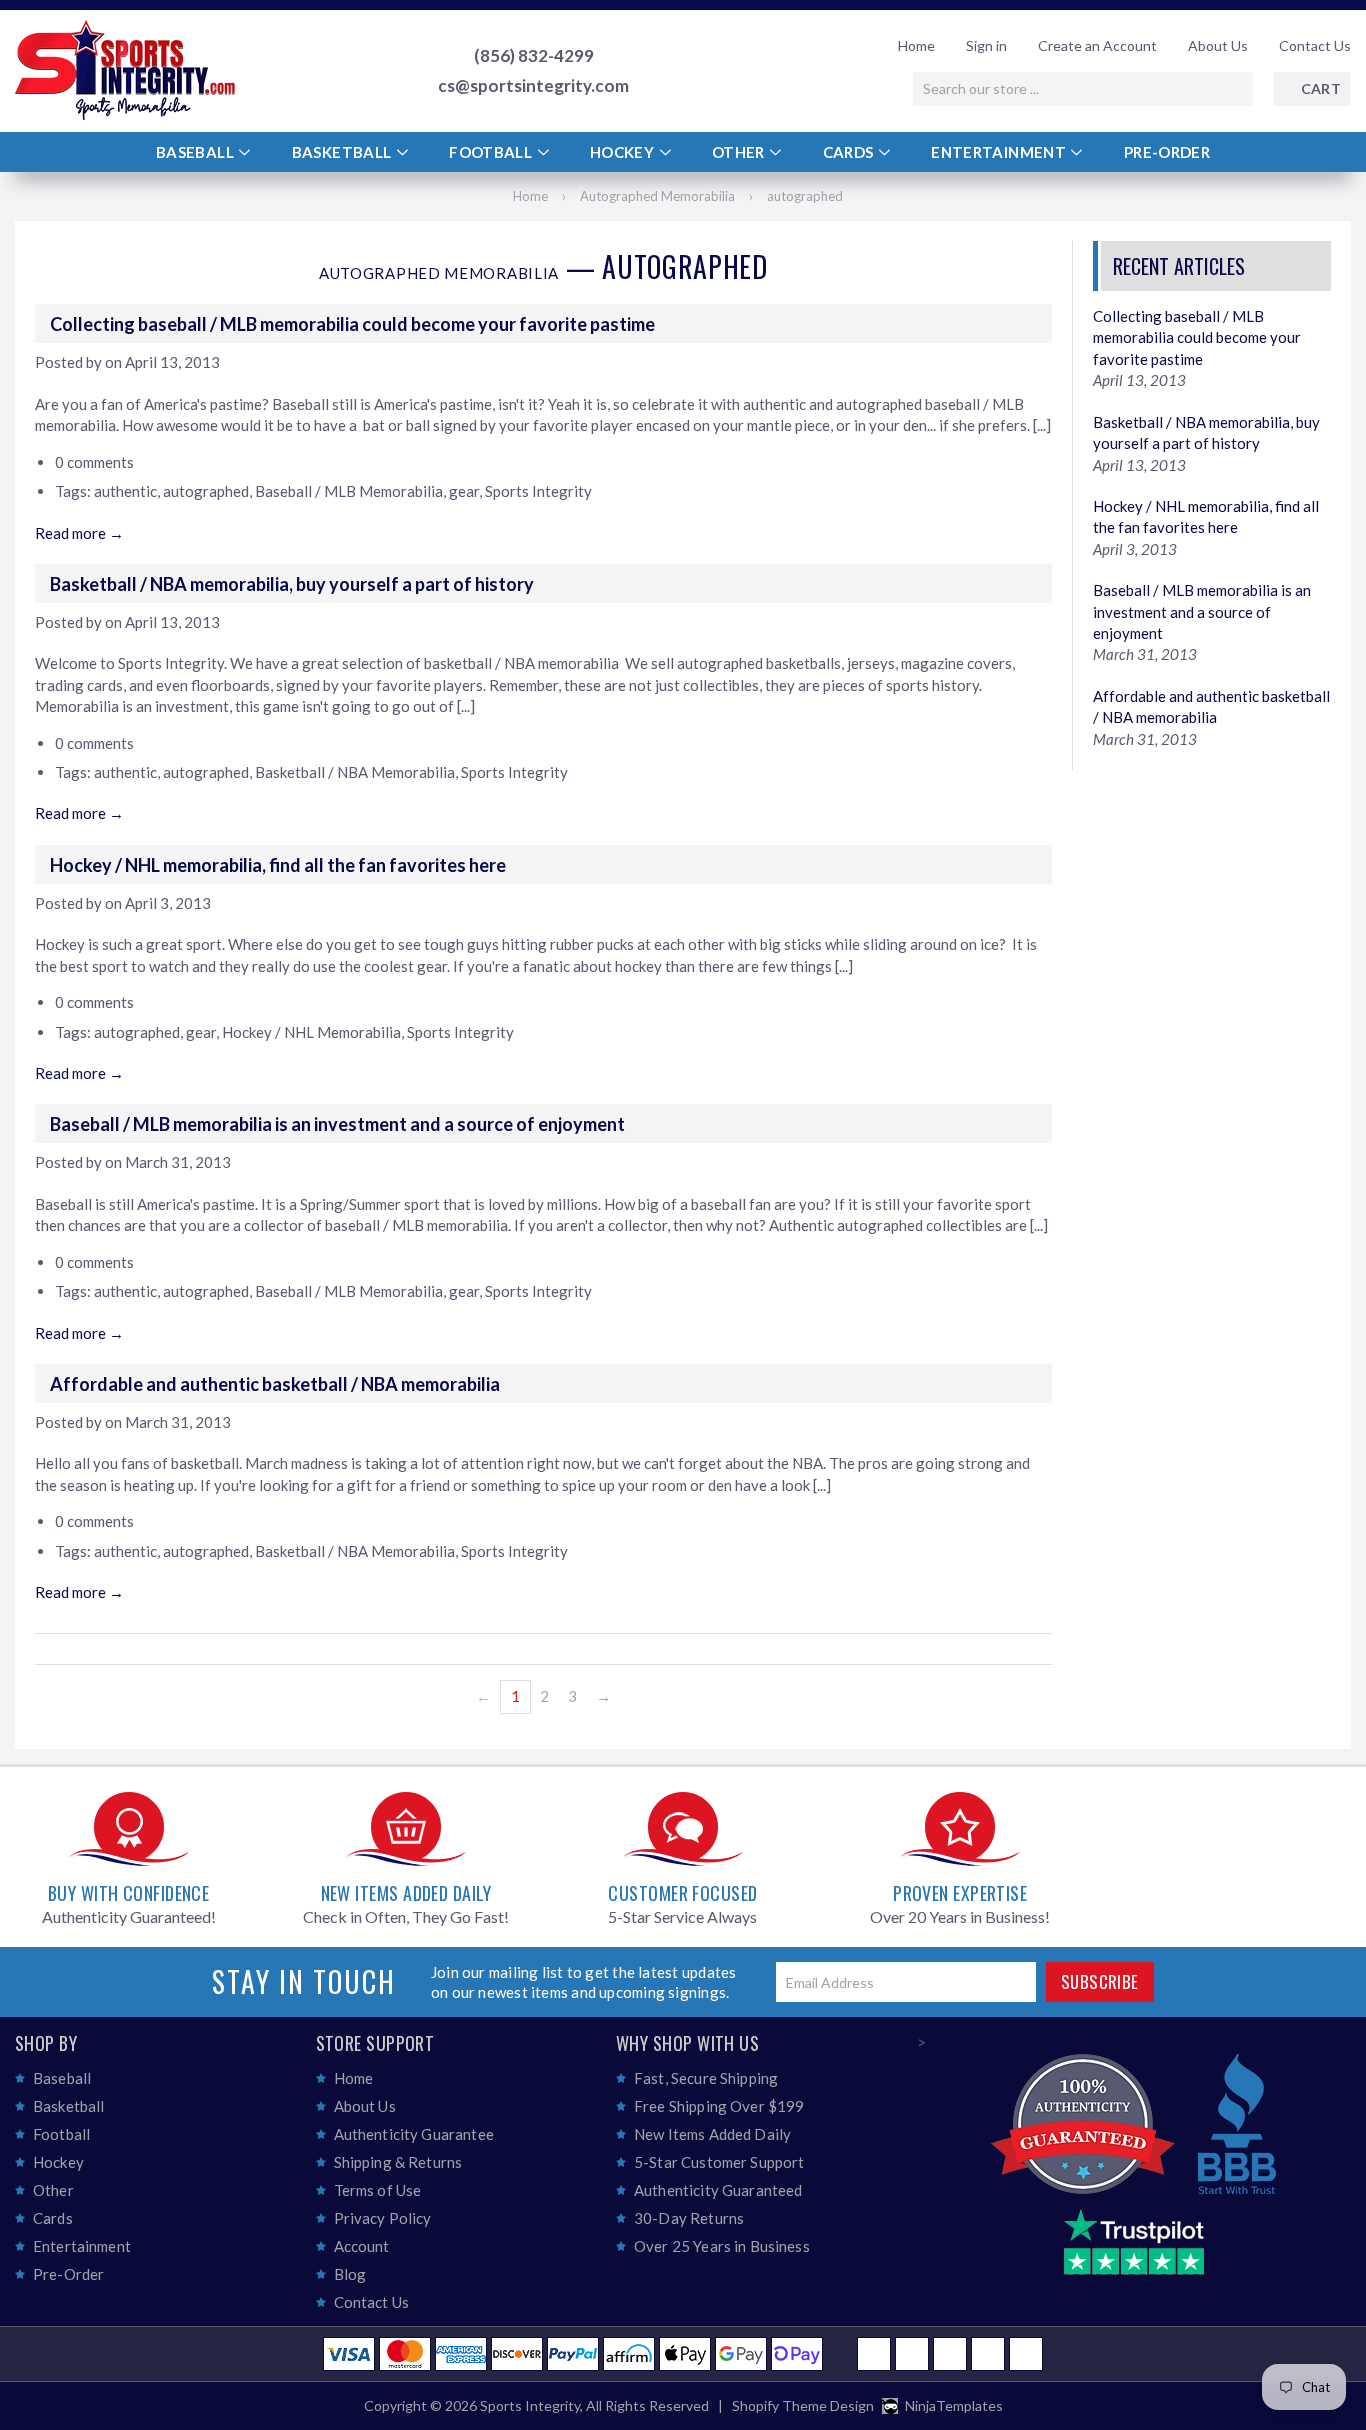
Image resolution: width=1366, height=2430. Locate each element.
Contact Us (1315, 45)
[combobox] (1083, 89)
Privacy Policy (383, 2218)
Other (740, 152)
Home (916, 45)
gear (464, 491)
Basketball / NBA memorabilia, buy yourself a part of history (292, 584)
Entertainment (1000, 152)
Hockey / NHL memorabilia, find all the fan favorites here (278, 865)
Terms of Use (378, 2190)
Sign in (986, 45)
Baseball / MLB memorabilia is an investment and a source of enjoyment (337, 1124)
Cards (850, 152)
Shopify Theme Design (803, 2405)
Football (492, 152)
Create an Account (1097, 45)
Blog (350, 2274)
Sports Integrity (538, 491)
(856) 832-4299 (534, 56)
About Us (1218, 45)
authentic (125, 491)
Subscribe (1100, 1981)
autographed (206, 491)
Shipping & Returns (398, 2162)
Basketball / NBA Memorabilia (355, 772)
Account (362, 2246)
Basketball (343, 152)
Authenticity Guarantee (414, 2134)
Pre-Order (1167, 152)
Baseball (196, 152)
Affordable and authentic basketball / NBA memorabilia (275, 1384)
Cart (1321, 88)
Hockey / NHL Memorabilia (311, 1032)
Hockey (624, 152)
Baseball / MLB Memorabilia (349, 491)
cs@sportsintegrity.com (533, 86)
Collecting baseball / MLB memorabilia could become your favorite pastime (352, 324)
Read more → (79, 533)
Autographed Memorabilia (657, 196)
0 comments (94, 462)
